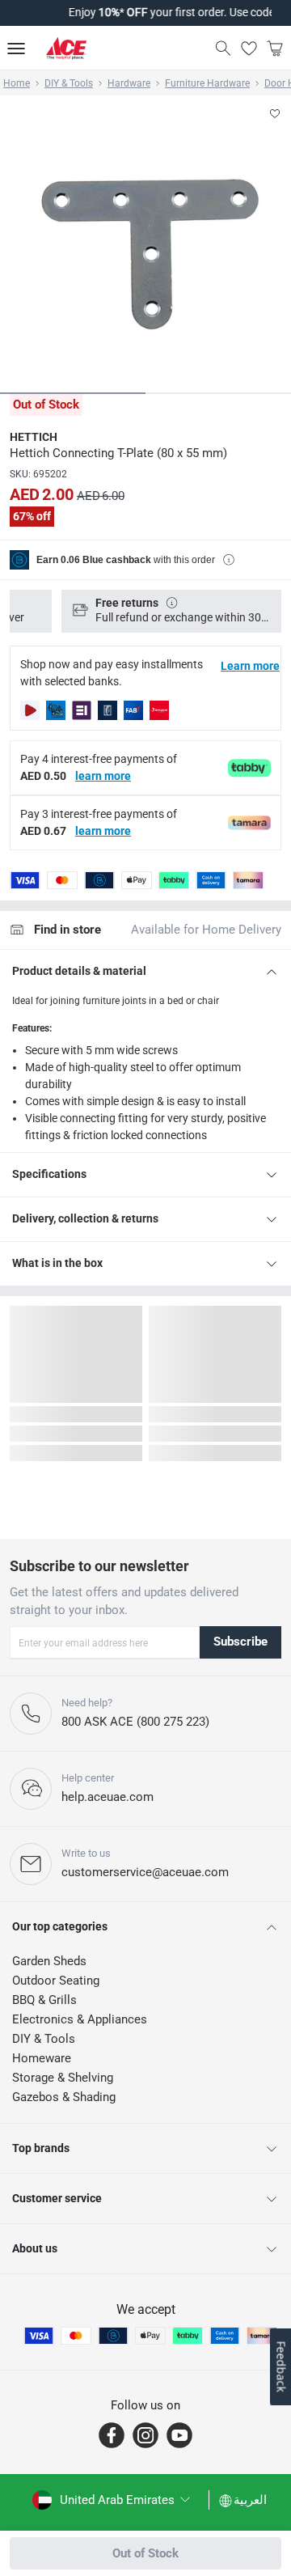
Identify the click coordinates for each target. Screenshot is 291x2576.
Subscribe (240, 1642)
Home (17, 83)
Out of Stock (145, 2553)
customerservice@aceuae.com (145, 1872)
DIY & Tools (69, 83)
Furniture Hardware (207, 83)
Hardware (129, 83)
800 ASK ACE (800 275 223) (135, 1722)
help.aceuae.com (108, 1797)
